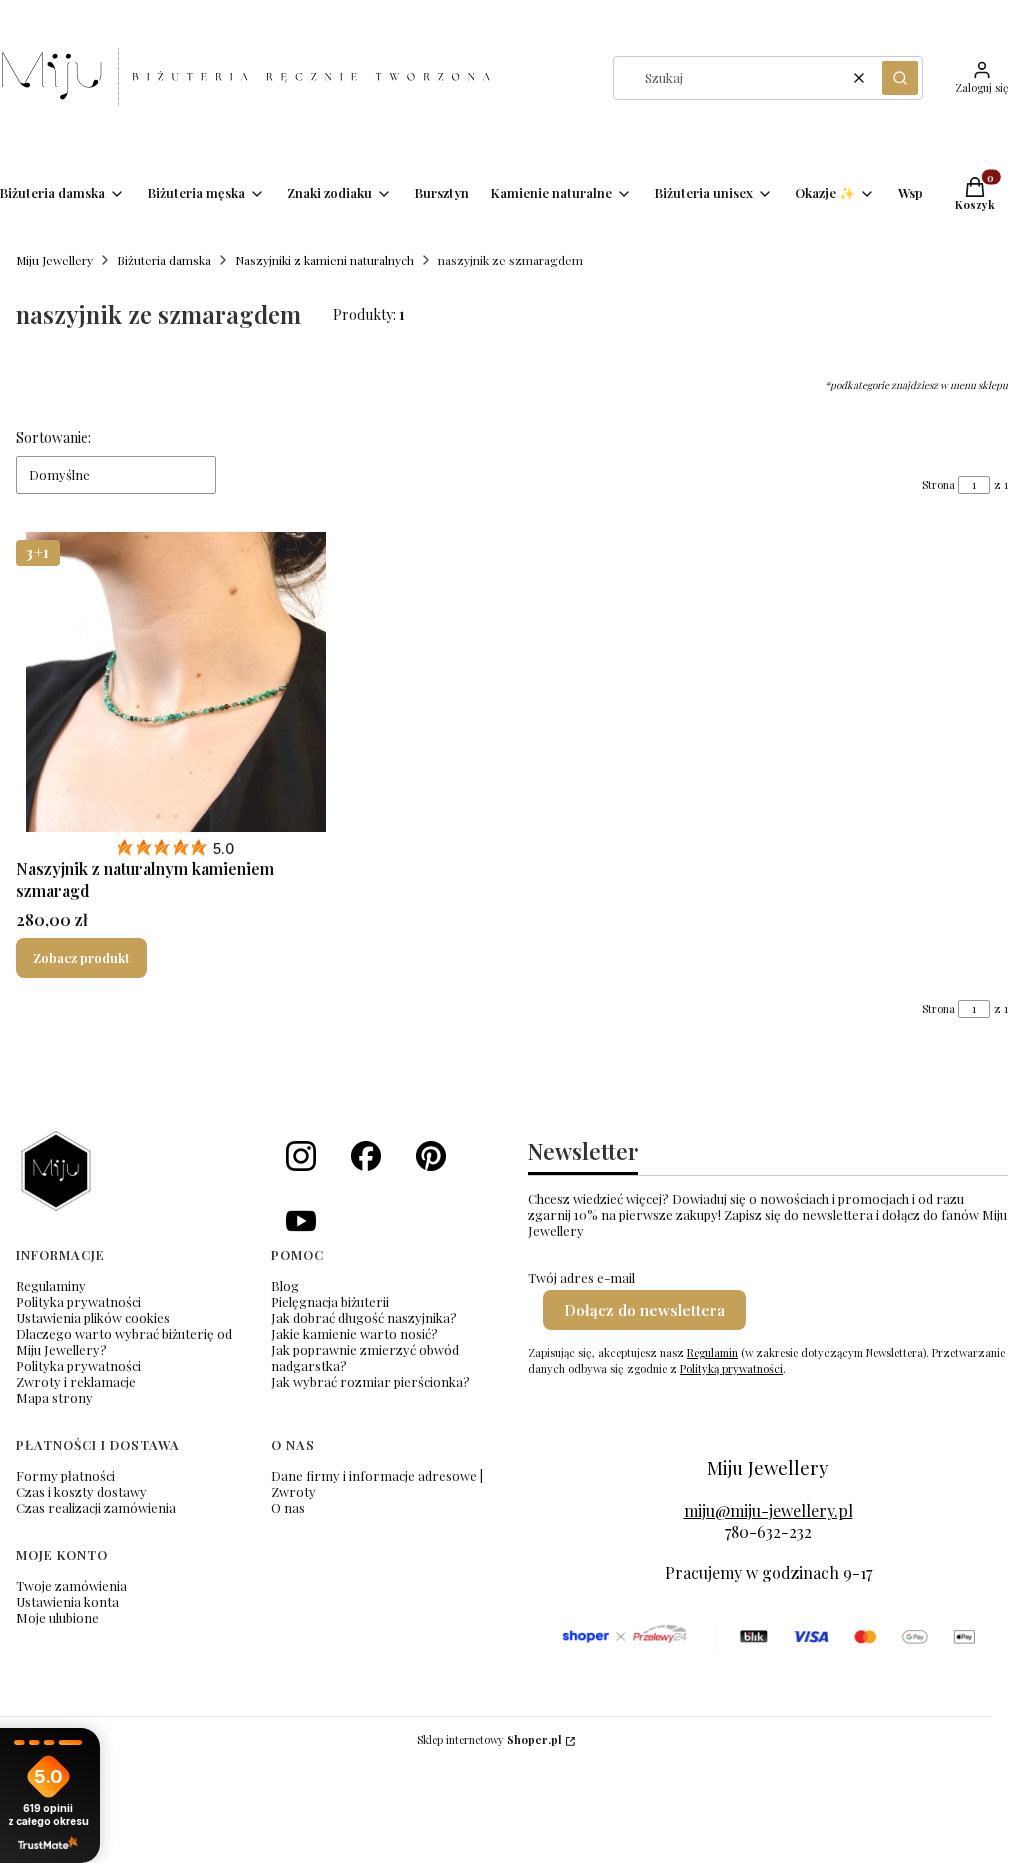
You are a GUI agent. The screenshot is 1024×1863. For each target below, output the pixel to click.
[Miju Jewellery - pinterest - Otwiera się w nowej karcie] (431, 1156)
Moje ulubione (57, 1617)
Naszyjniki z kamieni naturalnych (324, 260)
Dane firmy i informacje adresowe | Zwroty (377, 1483)
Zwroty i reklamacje (76, 1381)
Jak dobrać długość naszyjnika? (364, 1317)
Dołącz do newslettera (644, 1310)
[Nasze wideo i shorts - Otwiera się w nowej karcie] (301, 1221)
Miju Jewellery (54, 260)
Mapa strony (54, 1397)
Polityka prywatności (78, 1301)
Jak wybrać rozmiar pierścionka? (370, 1381)
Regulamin (712, 1352)
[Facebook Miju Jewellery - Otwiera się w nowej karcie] (366, 1156)
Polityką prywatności (731, 1368)
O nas (288, 1507)
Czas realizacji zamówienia (96, 1507)
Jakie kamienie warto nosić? (354, 1333)
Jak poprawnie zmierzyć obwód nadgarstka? (365, 1357)
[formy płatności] (768, 1637)
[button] (900, 78)
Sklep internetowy (489, 1739)
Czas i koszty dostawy (81, 1491)
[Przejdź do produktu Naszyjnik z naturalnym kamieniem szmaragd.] (176, 682)
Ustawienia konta (67, 1601)
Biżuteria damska (164, 260)
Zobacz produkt (81, 957)
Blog (285, 1285)
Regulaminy (51, 1285)
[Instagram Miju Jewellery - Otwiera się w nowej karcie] (301, 1156)
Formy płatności (65, 1475)
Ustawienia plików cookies (93, 1317)
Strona (938, 484)
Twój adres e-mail (581, 1278)
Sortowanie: (53, 437)
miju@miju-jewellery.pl (768, 1510)
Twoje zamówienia (71, 1585)
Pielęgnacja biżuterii (330, 1301)
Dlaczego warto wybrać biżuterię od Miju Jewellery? (124, 1341)
